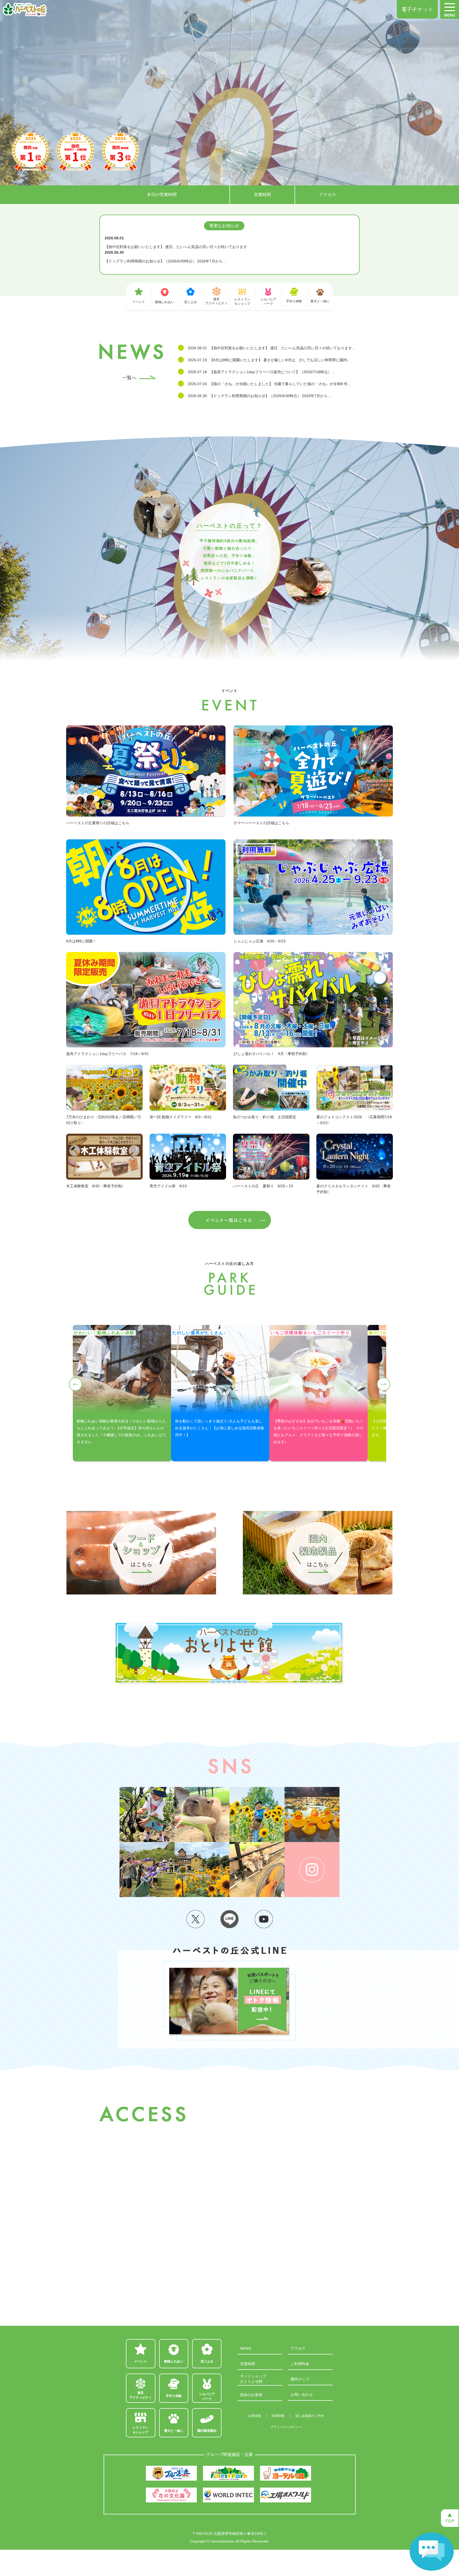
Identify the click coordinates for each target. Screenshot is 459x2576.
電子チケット (417, 9)
